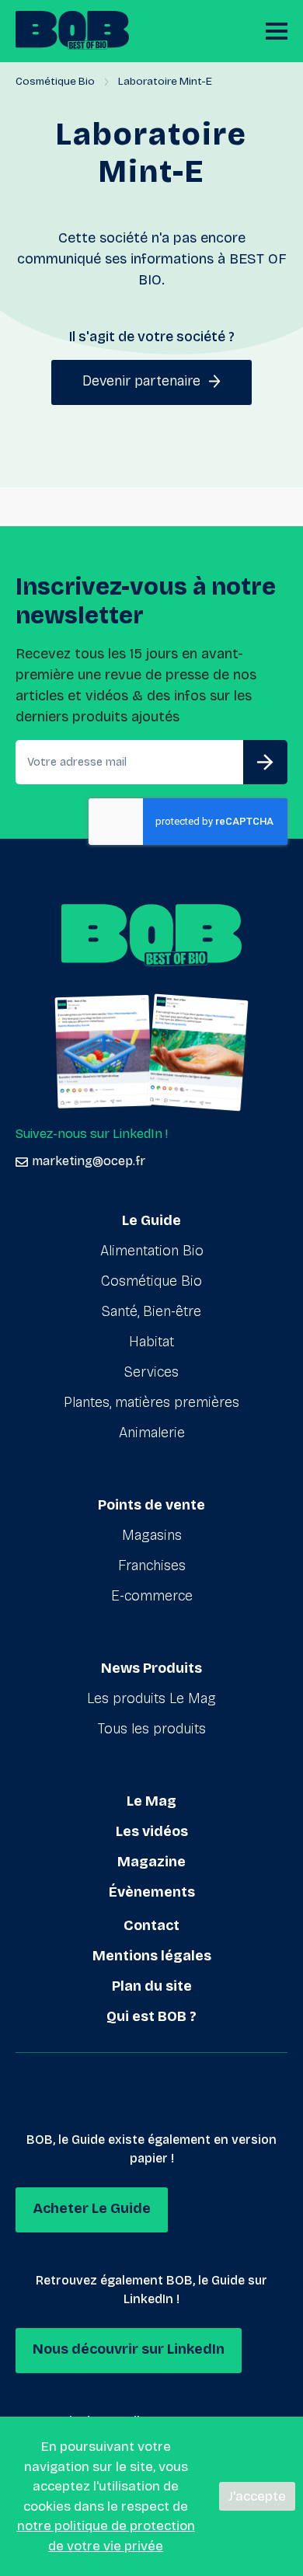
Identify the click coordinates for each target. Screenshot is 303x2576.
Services (151, 1372)
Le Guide (151, 1220)
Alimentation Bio (152, 1251)
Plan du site (152, 1986)
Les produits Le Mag (151, 1698)
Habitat (151, 1342)
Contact (151, 1925)
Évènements (152, 1892)
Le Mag (151, 1801)
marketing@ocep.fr (89, 1161)
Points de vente (151, 1505)
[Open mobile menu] (277, 31)
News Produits (151, 1668)
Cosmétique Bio (55, 81)
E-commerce (152, 1596)
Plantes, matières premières (151, 1402)
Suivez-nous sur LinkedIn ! (92, 1134)
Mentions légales (152, 1956)
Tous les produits (152, 1729)
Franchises (152, 1565)
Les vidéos (152, 1831)
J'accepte (257, 2496)
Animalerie (152, 1433)
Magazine (151, 1862)
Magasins (152, 1535)
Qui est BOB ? (151, 2016)
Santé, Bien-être (151, 1311)
